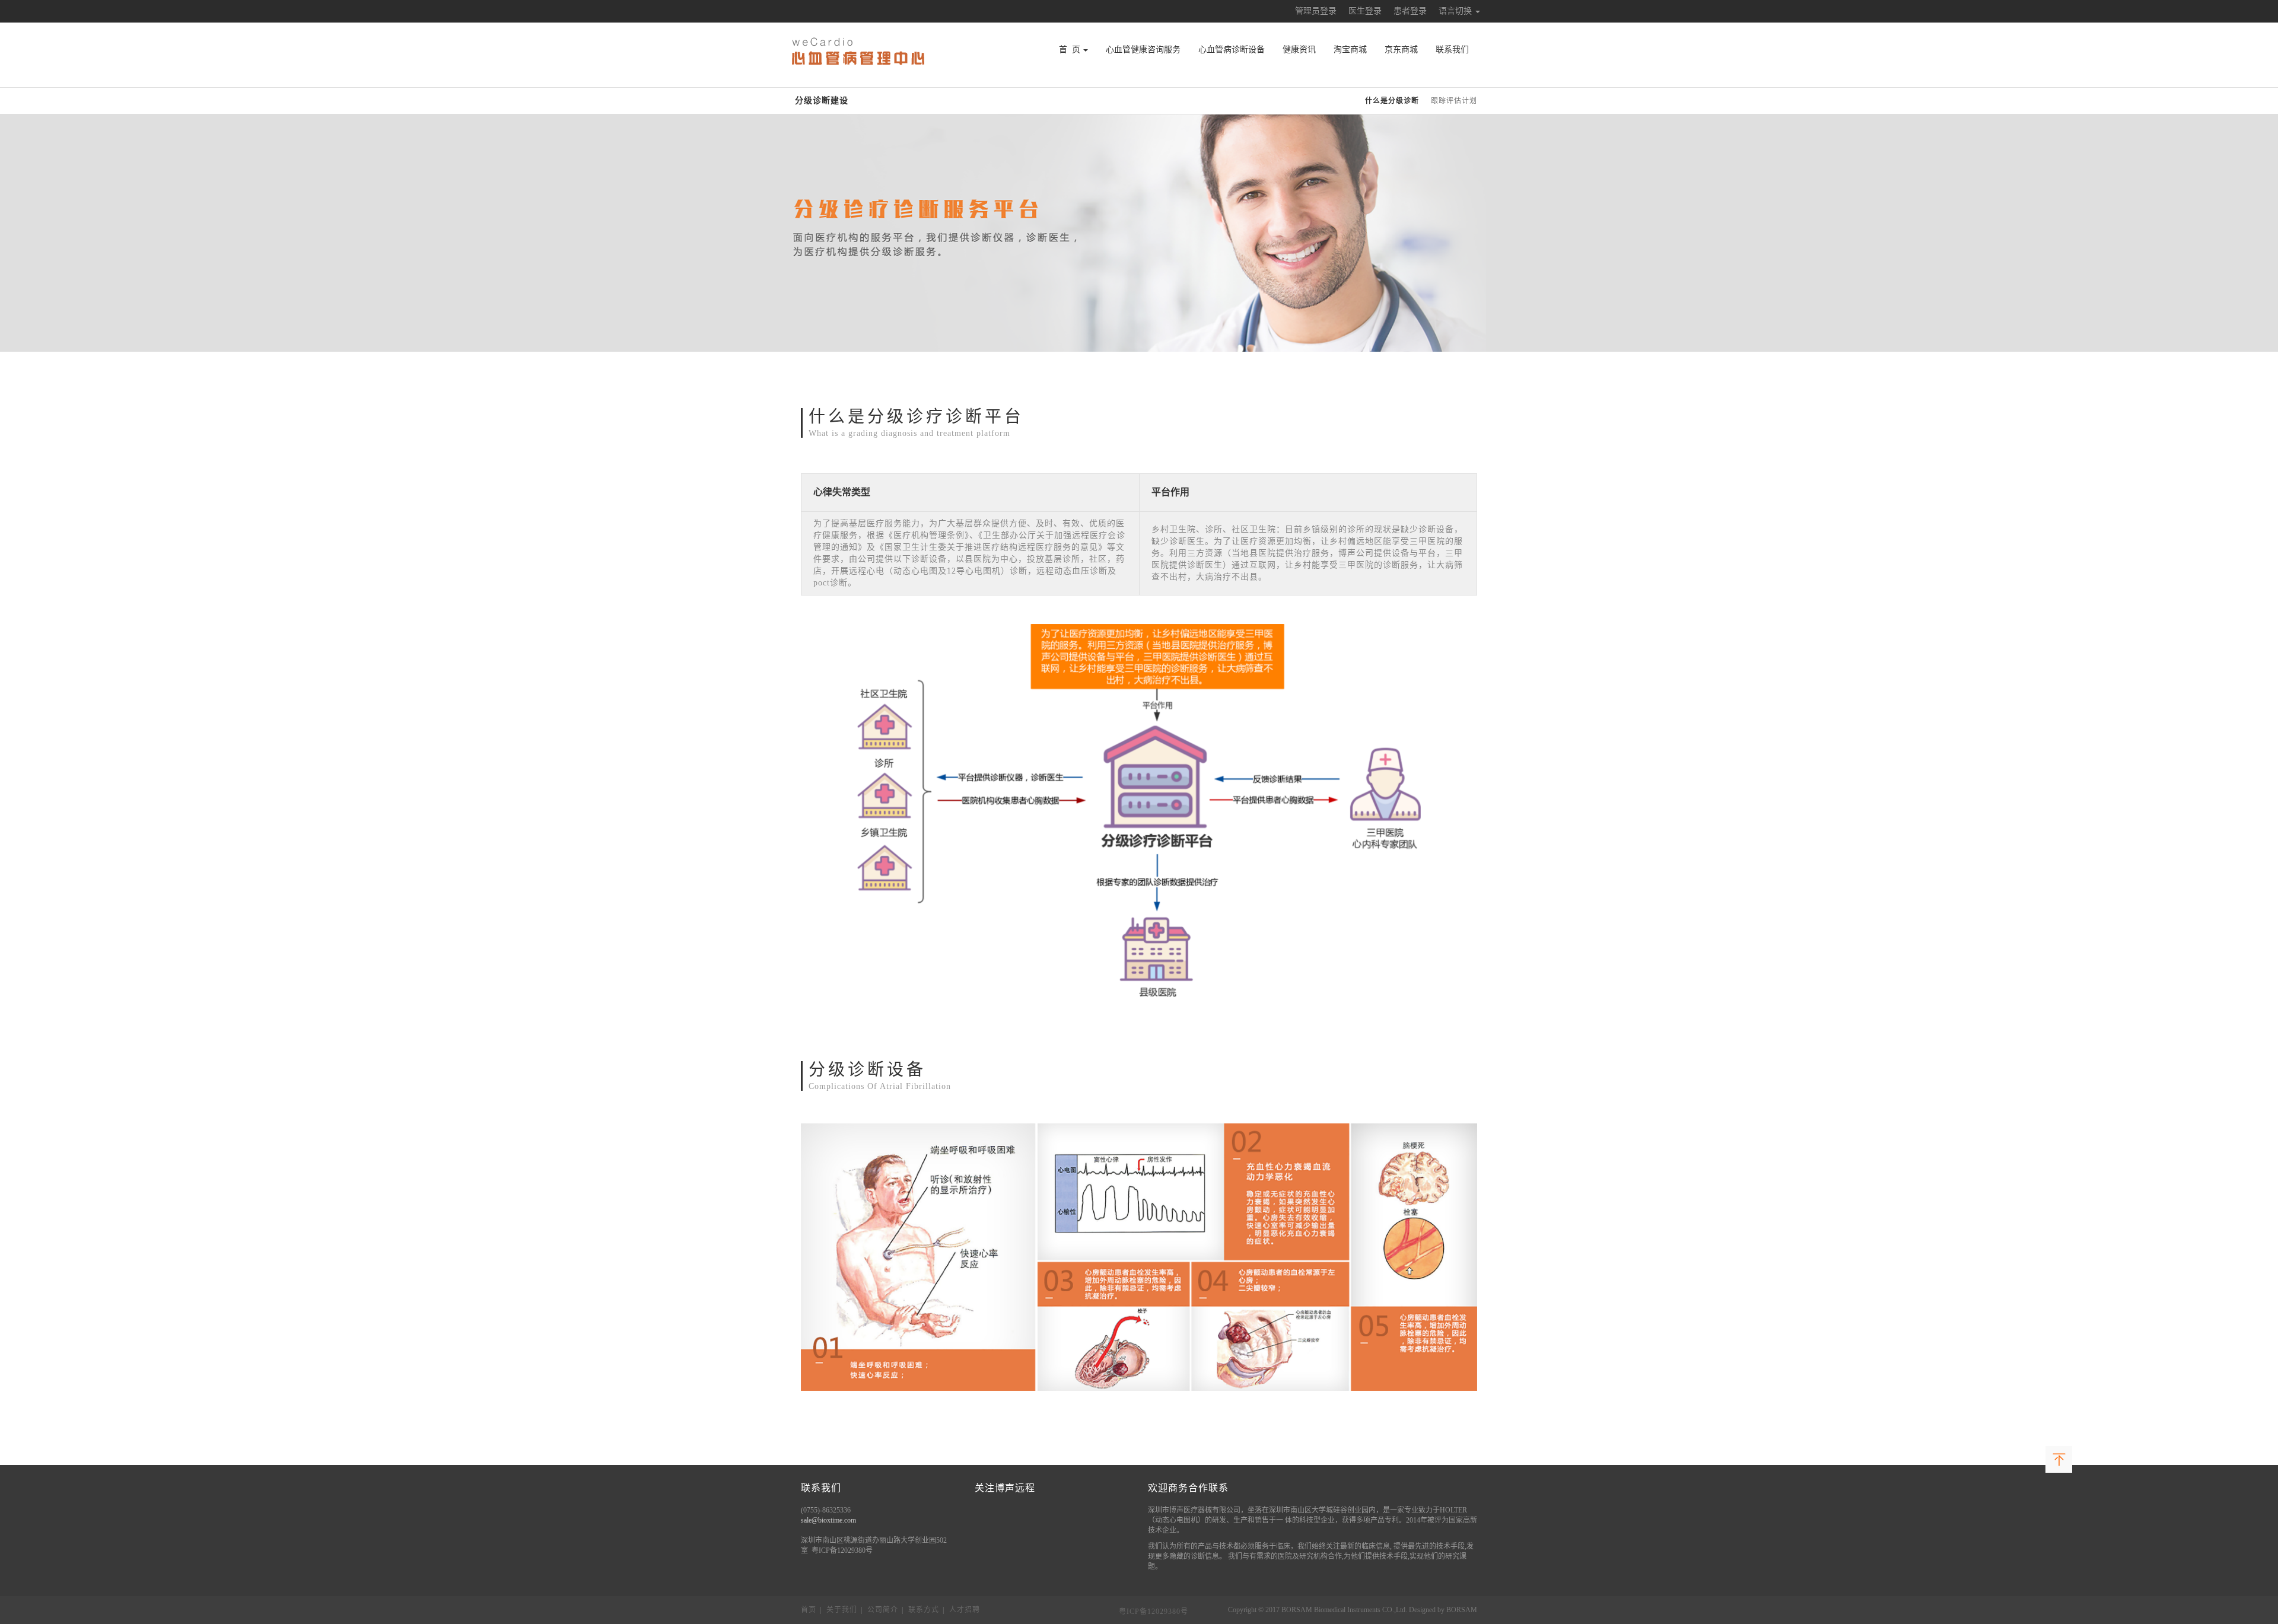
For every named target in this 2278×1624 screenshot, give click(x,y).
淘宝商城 (1350, 50)
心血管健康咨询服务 (1143, 50)
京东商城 (1401, 50)
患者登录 (1410, 11)
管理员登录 (1316, 11)
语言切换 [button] (1456, 11)
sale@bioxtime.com (828, 1520)
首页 (809, 1610)
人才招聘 (965, 1610)
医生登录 (1365, 11)
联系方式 (924, 1610)
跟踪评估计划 (1454, 101)
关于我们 (842, 1610)
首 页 (1070, 50)
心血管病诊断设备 (1232, 50)
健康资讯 (1299, 50)
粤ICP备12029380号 (1154, 1612)
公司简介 (883, 1610)
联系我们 (1452, 50)
